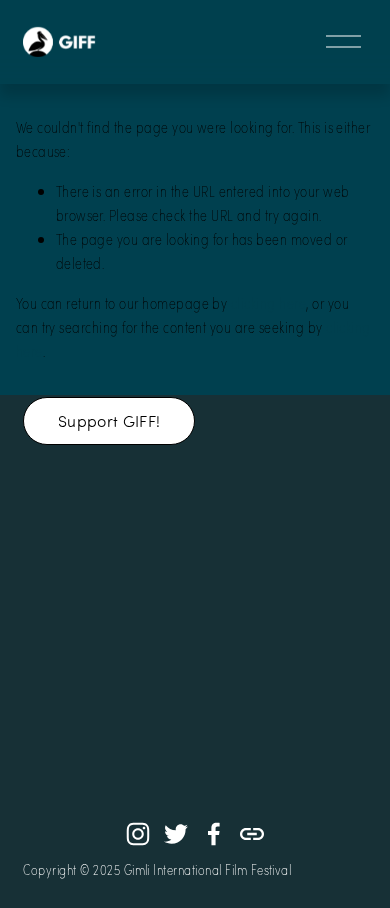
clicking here (268, 302)
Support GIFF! (109, 421)
